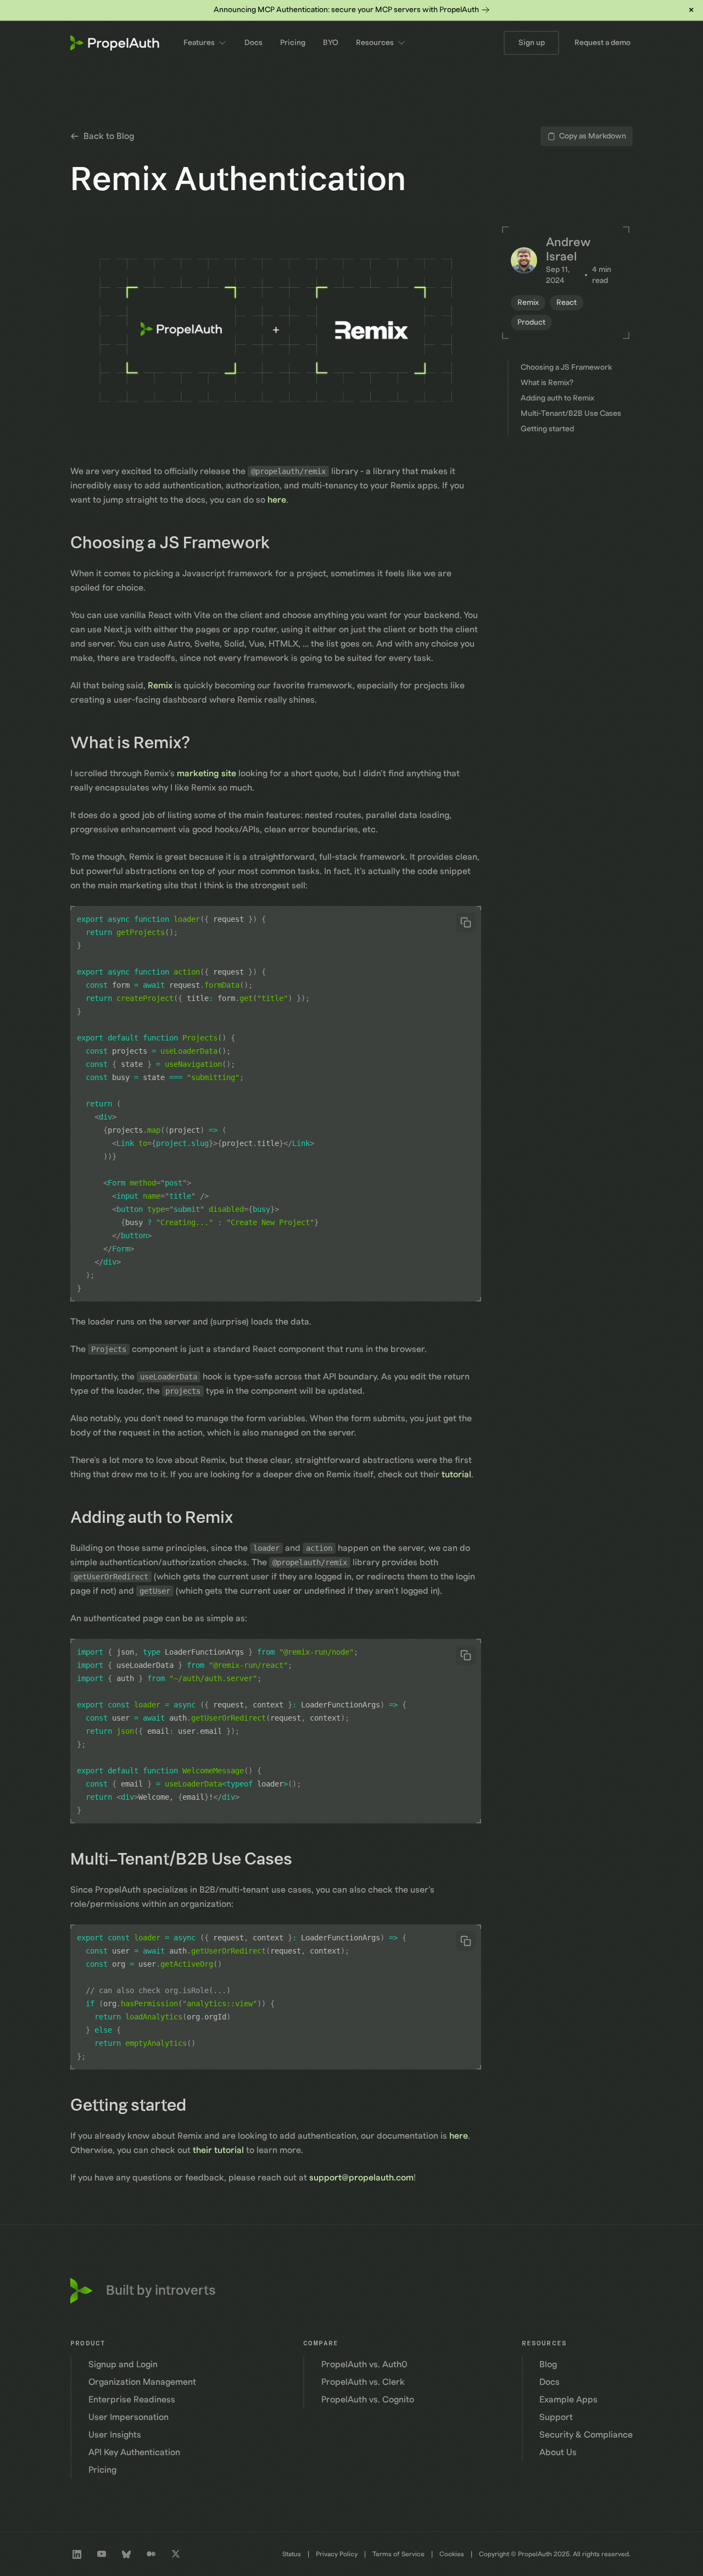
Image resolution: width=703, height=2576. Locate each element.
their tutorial (218, 2150)
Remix (160, 686)
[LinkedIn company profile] (77, 2554)
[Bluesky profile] (126, 2554)
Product (531, 322)
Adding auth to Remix (160, 1518)
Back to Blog (109, 136)
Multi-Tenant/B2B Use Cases (189, 1860)
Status (292, 2554)
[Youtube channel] (102, 2554)
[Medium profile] (151, 2554)
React (567, 303)
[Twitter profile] (176, 2554)
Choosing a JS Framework (178, 543)
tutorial (456, 1475)
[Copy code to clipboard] (466, 922)
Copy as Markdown (593, 136)
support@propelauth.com (361, 2178)
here (277, 500)
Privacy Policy (337, 2554)
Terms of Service (398, 2554)
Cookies (452, 2554)
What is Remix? (138, 743)
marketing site (207, 774)
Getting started (136, 2106)
